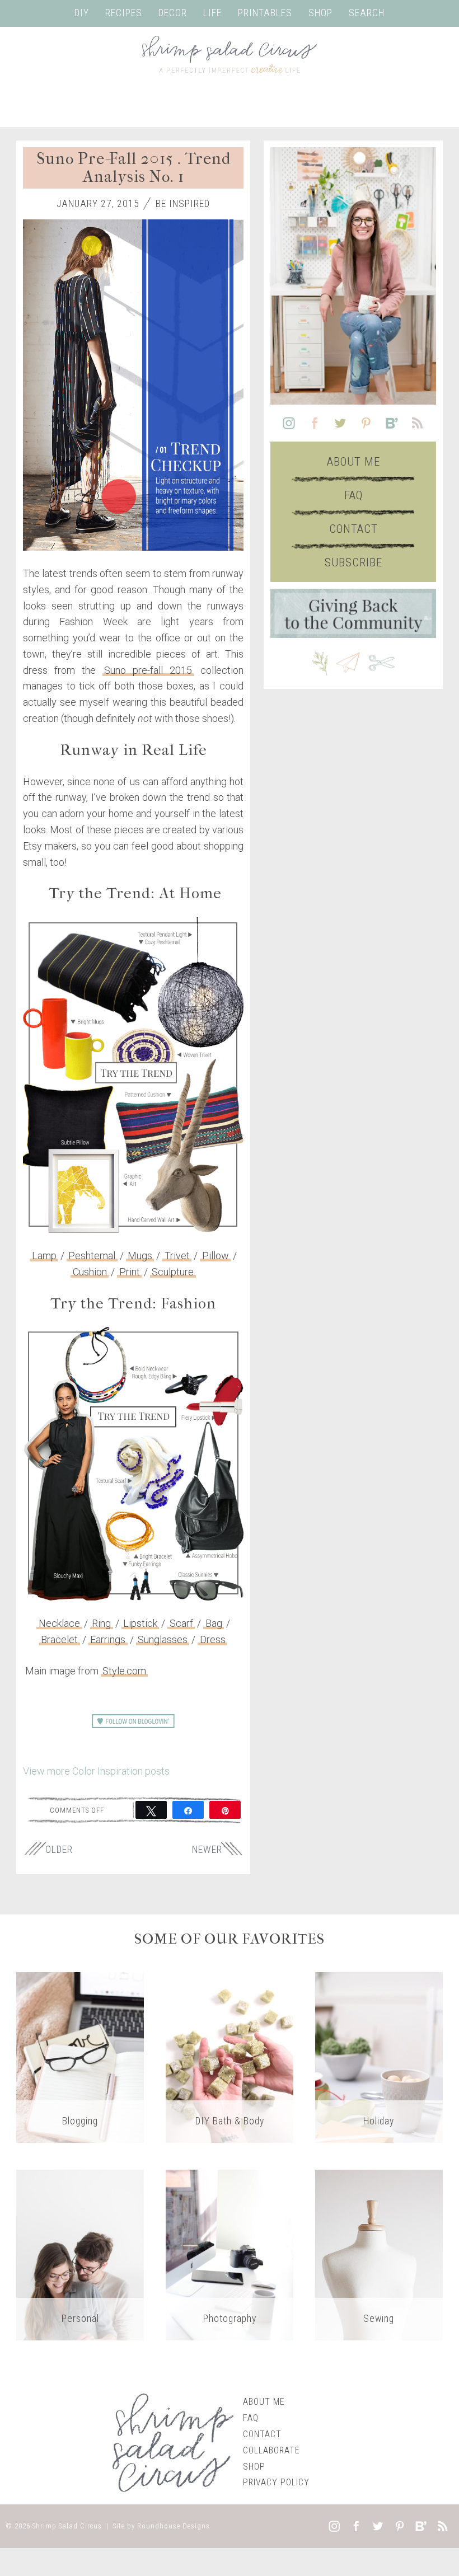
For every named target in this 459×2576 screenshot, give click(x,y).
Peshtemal (92, 1256)
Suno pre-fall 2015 (148, 670)
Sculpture (173, 1272)
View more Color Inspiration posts (96, 1771)
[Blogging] (80, 2057)
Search (367, 13)
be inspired (183, 204)
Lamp (44, 1256)
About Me (353, 462)
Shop (320, 13)
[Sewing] (379, 2254)
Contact (353, 529)
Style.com (124, 1671)
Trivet (177, 1256)
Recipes (124, 13)
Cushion (90, 1272)
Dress (213, 1639)
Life (212, 13)
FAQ (353, 495)
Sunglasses (163, 1639)
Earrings (108, 1639)
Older (59, 1850)
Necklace (59, 1623)
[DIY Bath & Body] (230, 2057)
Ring (101, 1623)
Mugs (140, 1256)
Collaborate (271, 2450)
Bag (214, 1623)
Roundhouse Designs (174, 2526)
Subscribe (353, 562)
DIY (82, 13)
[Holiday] (379, 2057)
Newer (207, 1850)
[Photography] (230, 2254)
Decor (173, 13)
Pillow (216, 1256)
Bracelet (59, 1639)
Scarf (181, 1623)
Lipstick (140, 1623)
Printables (265, 13)
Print (130, 1272)
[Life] (80, 2254)
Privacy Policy (276, 2482)
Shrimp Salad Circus (67, 2526)
